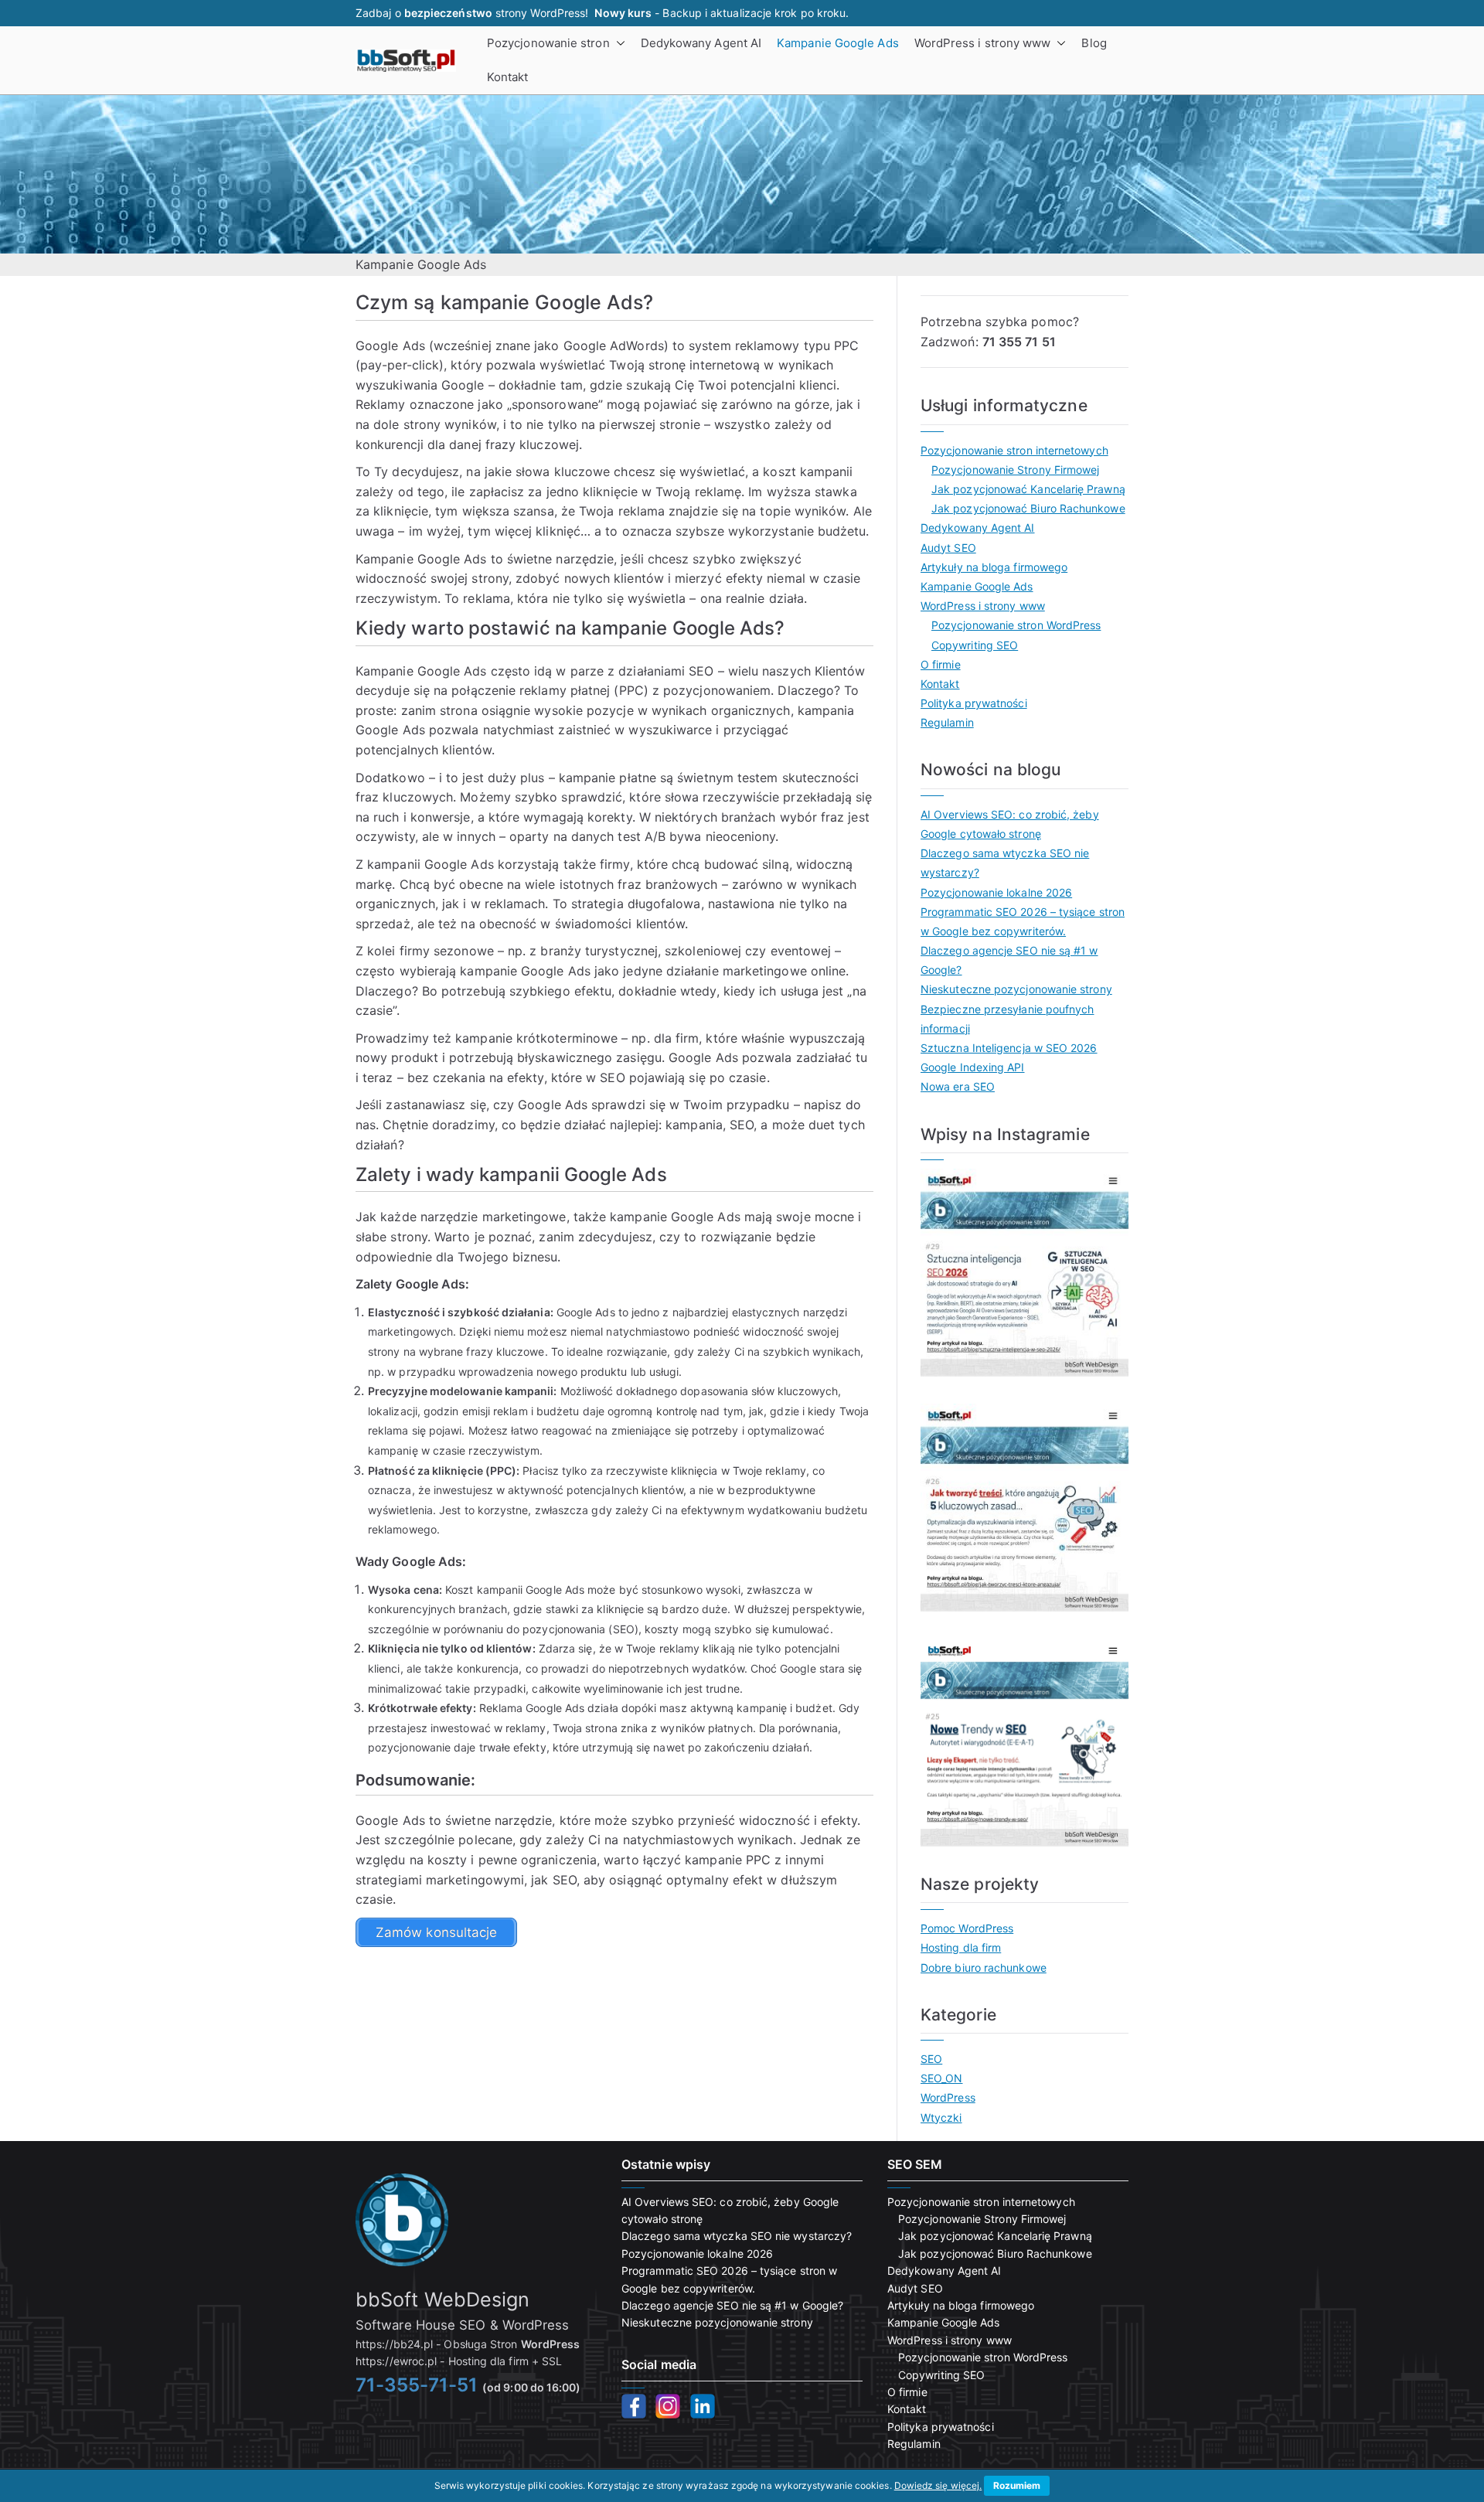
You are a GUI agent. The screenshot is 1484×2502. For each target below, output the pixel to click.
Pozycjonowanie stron (548, 43)
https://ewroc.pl (396, 2361)
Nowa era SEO (958, 1086)
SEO (931, 2059)
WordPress (948, 2097)
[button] (618, 43)
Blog (1094, 43)
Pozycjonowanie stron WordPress (1016, 625)
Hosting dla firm (961, 1947)
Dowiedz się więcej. (938, 2485)
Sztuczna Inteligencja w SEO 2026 (1009, 1048)
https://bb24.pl (394, 2344)
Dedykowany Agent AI (701, 43)
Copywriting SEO (975, 645)
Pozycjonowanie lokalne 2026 (996, 892)
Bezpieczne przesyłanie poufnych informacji (1007, 1019)
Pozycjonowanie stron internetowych (1014, 450)
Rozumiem (1017, 2485)
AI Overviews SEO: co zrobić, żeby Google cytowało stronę (1010, 824)
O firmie (941, 664)
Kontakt (508, 77)
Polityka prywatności (974, 703)
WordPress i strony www (983, 43)
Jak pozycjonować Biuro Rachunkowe (1028, 508)
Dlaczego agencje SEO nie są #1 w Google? (1009, 960)
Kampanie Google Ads (838, 43)
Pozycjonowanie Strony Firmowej (1015, 470)
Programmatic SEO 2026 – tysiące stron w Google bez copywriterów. (1023, 921)
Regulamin (947, 722)
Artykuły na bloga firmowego (994, 567)
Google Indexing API (973, 1067)
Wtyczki (941, 2117)
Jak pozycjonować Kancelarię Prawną (1028, 489)
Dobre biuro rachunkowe (984, 1968)
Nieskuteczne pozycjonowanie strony (1016, 989)
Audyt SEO (948, 548)
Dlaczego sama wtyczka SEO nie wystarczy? (1005, 863)
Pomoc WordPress (967, 1928)
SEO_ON (941, 2078)
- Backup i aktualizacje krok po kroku (720, 13)
